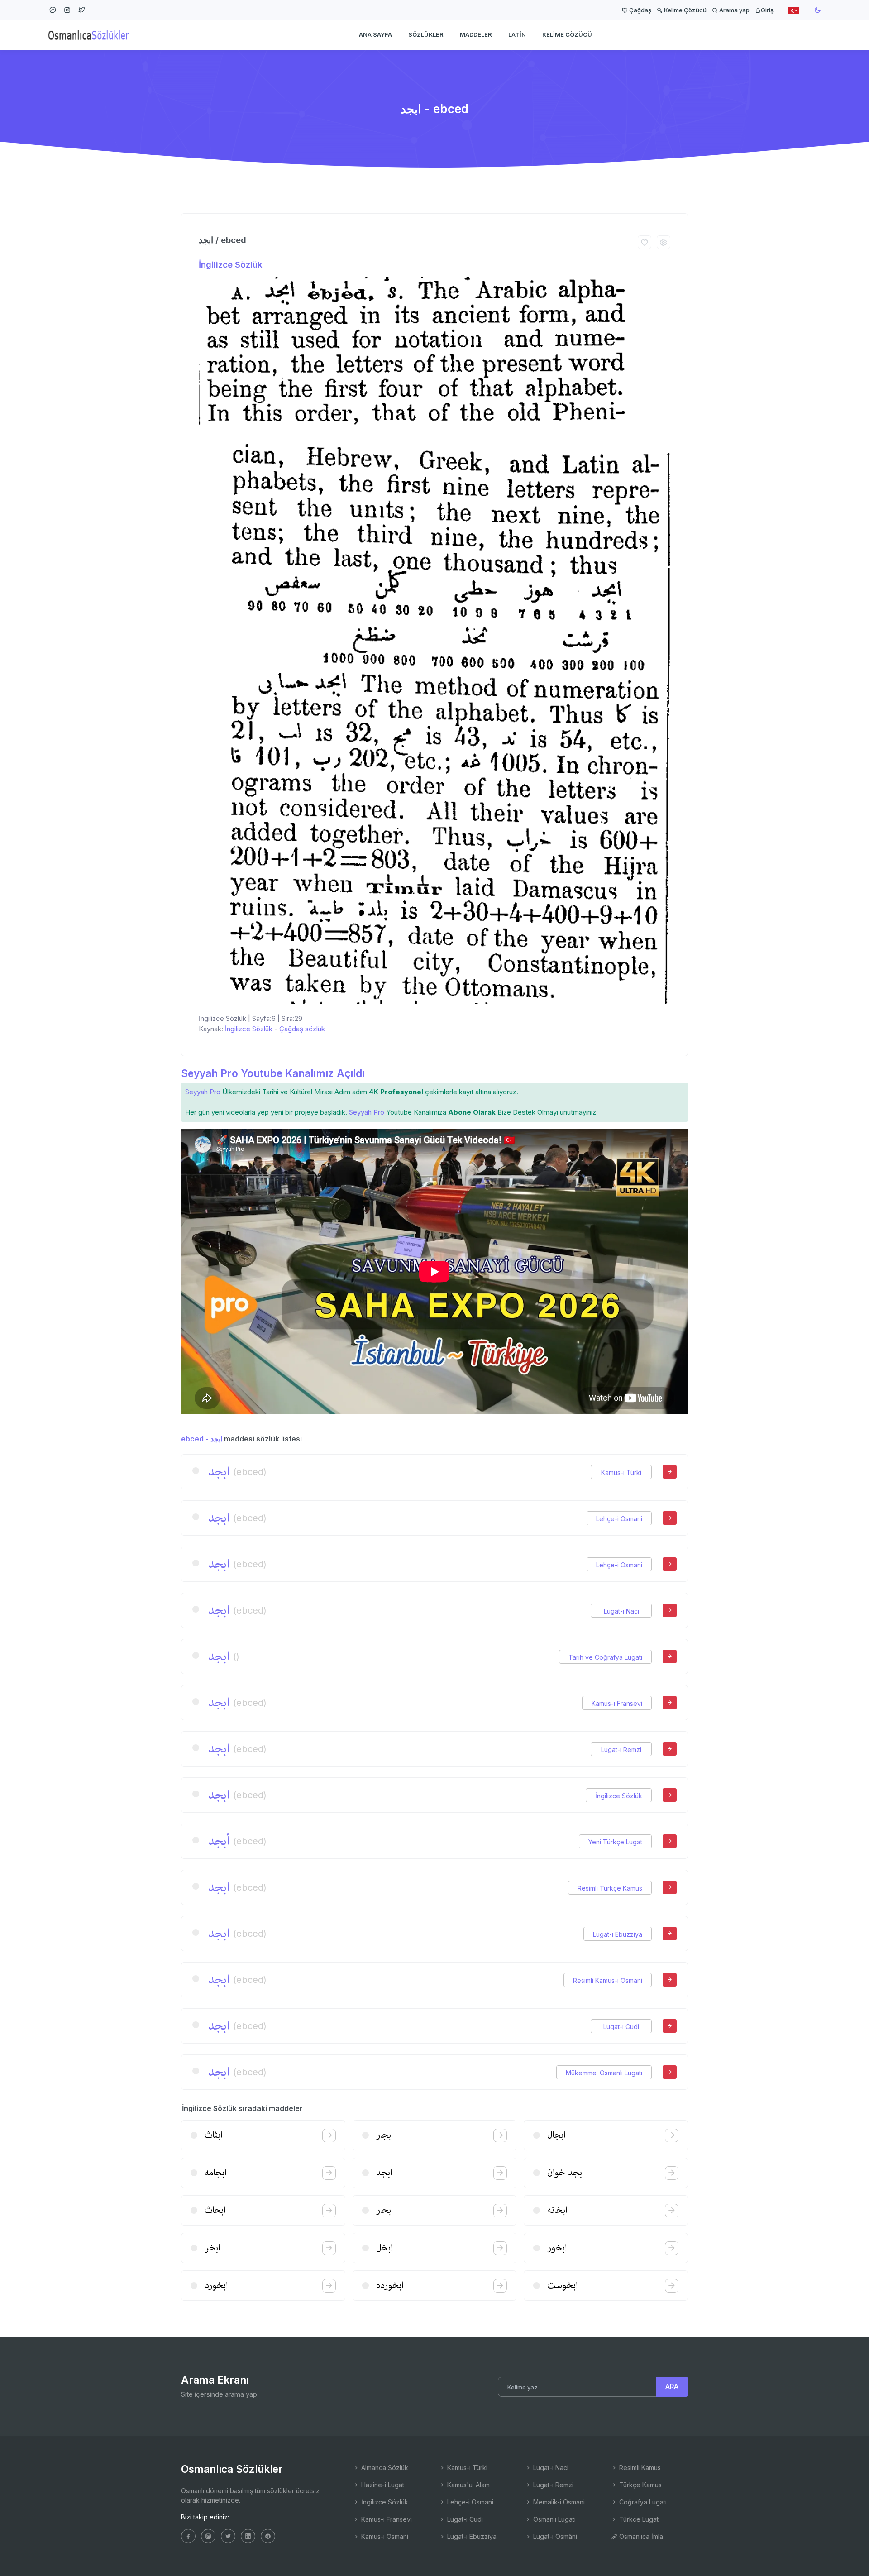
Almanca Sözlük (384, 2468)
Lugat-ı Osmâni (554, 2536)
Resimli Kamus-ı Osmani (608, 1980)
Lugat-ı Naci (621, 1611)
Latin (517, 34)
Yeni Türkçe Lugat (615, 1842)
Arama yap (734, 10)
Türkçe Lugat (638, 2519)
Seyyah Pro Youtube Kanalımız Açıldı (273, 1073)
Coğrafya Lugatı (642, 2502)
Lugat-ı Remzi (621, 1750)
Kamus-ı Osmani (384, 2536)
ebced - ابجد (202, 1439)
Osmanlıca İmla (640, 2536)
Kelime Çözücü (685, 10)
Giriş (767, 10)
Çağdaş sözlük (302, 1029)
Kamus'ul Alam (468, 2485)
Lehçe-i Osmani (619, 1519)
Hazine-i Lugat (382, 2485)
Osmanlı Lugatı (554, 2519)
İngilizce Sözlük (230, 265)
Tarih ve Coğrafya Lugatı (605, 1657)
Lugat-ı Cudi (621, 2027)
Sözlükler (426, 34)
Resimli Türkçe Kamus (610, 1888)
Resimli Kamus (639, 2468)
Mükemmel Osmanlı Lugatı (604, 2073)
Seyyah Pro (203, 1092)
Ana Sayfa (375, 34)
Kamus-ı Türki (621, 1472)
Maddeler (476, 34)
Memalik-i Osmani (558, 2502)
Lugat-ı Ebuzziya (618, 1934)
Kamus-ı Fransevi (617, 1703)
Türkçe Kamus (640, 2485)
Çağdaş (640, 10)
